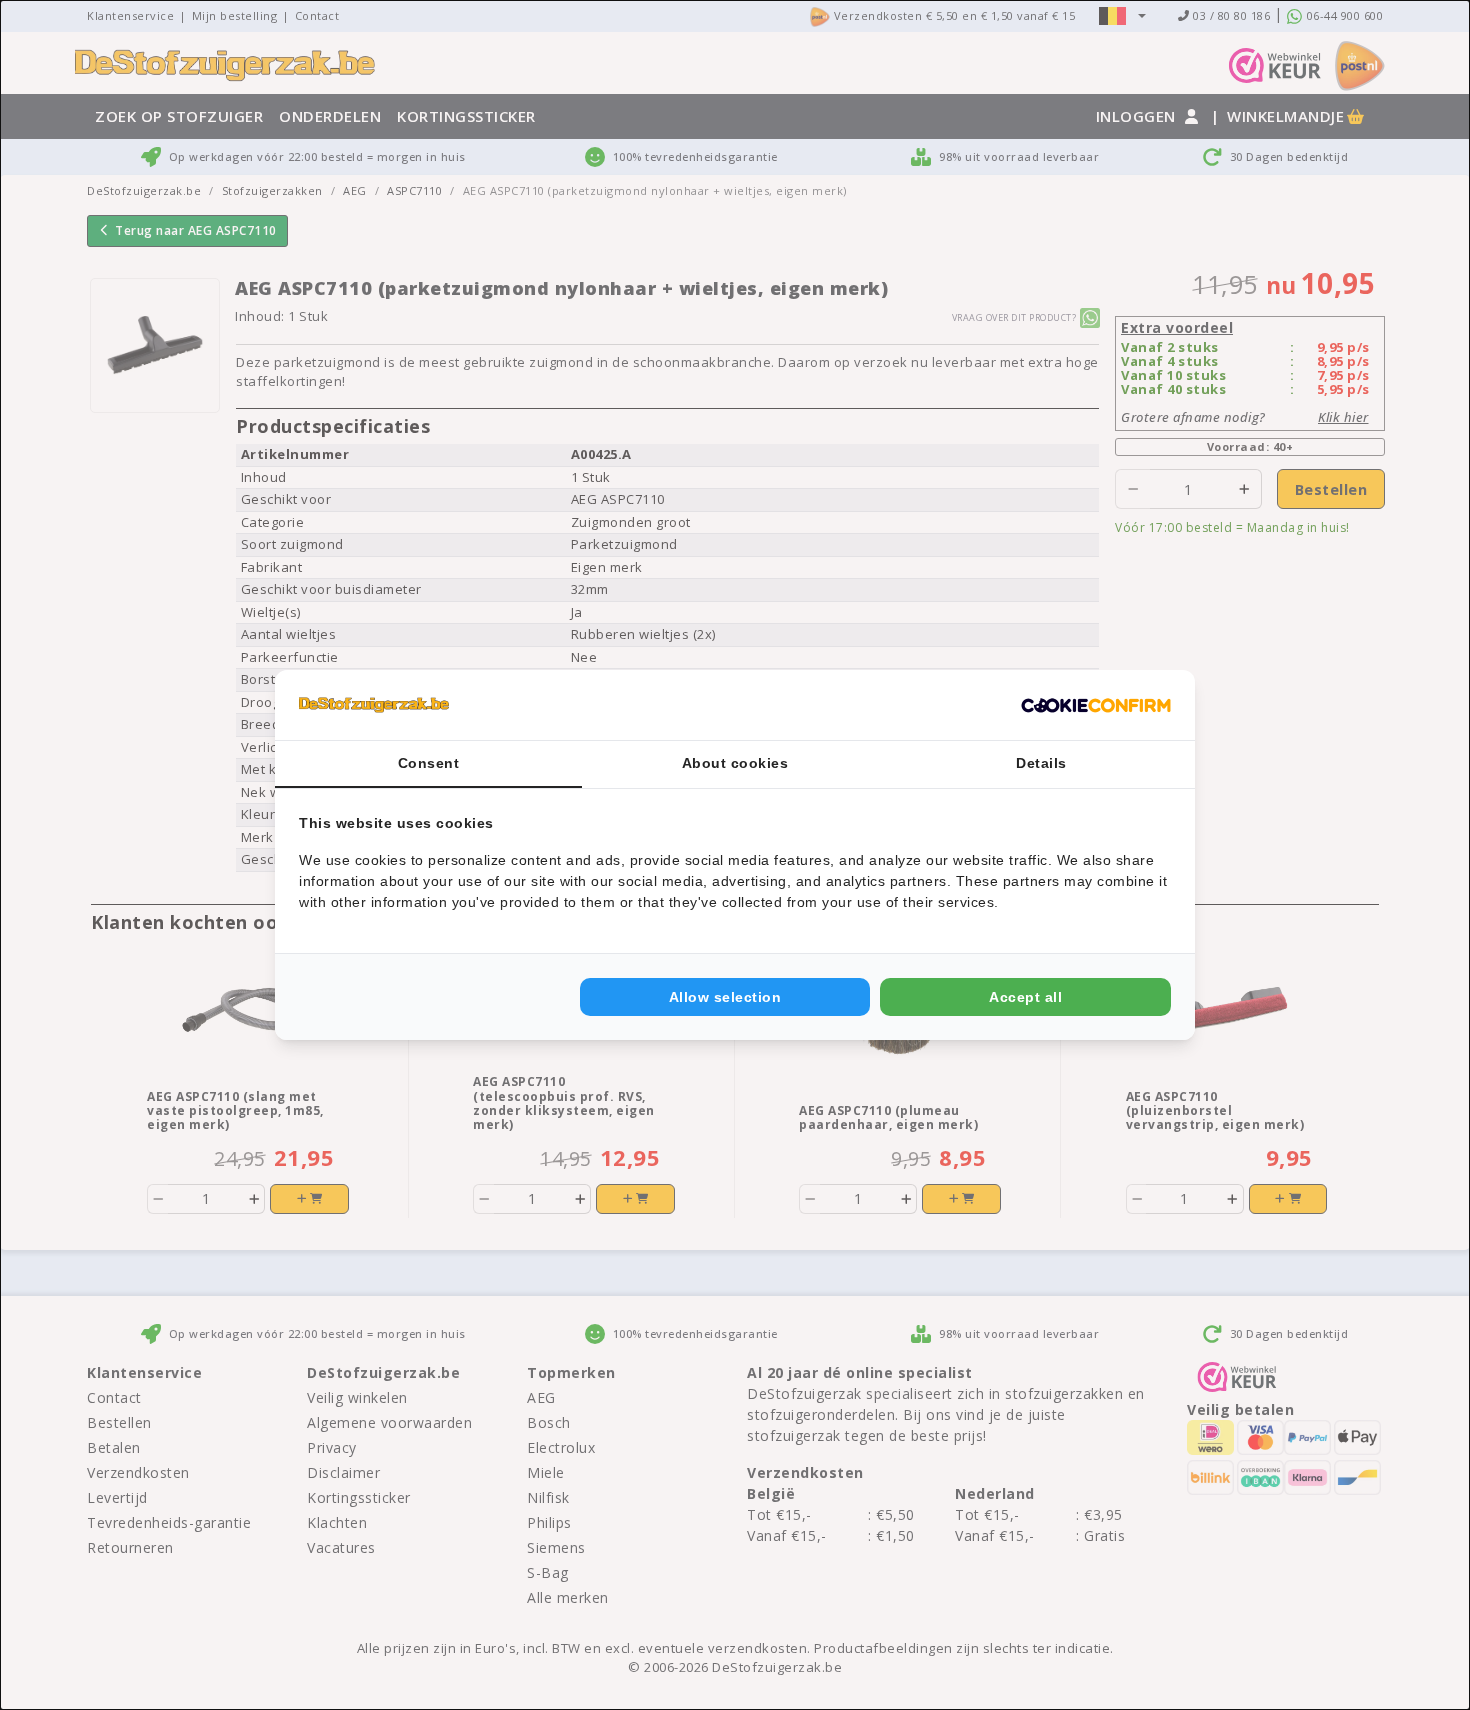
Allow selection (725, 997)
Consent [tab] (429, 763)
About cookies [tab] (735, 763)
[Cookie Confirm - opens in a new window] (1096, 705)
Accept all (1025, 997)
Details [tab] (1041, 763)
